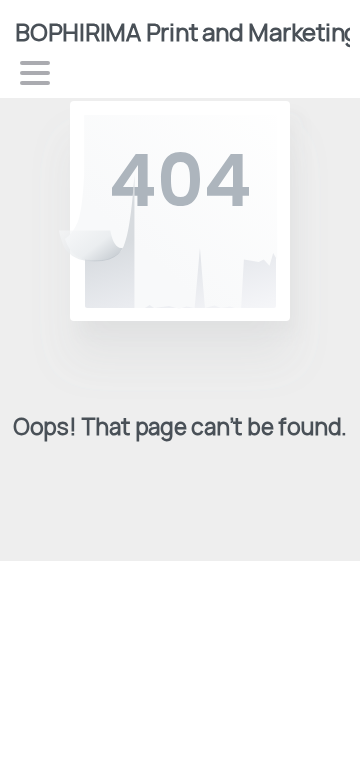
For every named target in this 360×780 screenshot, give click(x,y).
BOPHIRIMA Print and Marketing (187, 31)
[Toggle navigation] (35, 73)
